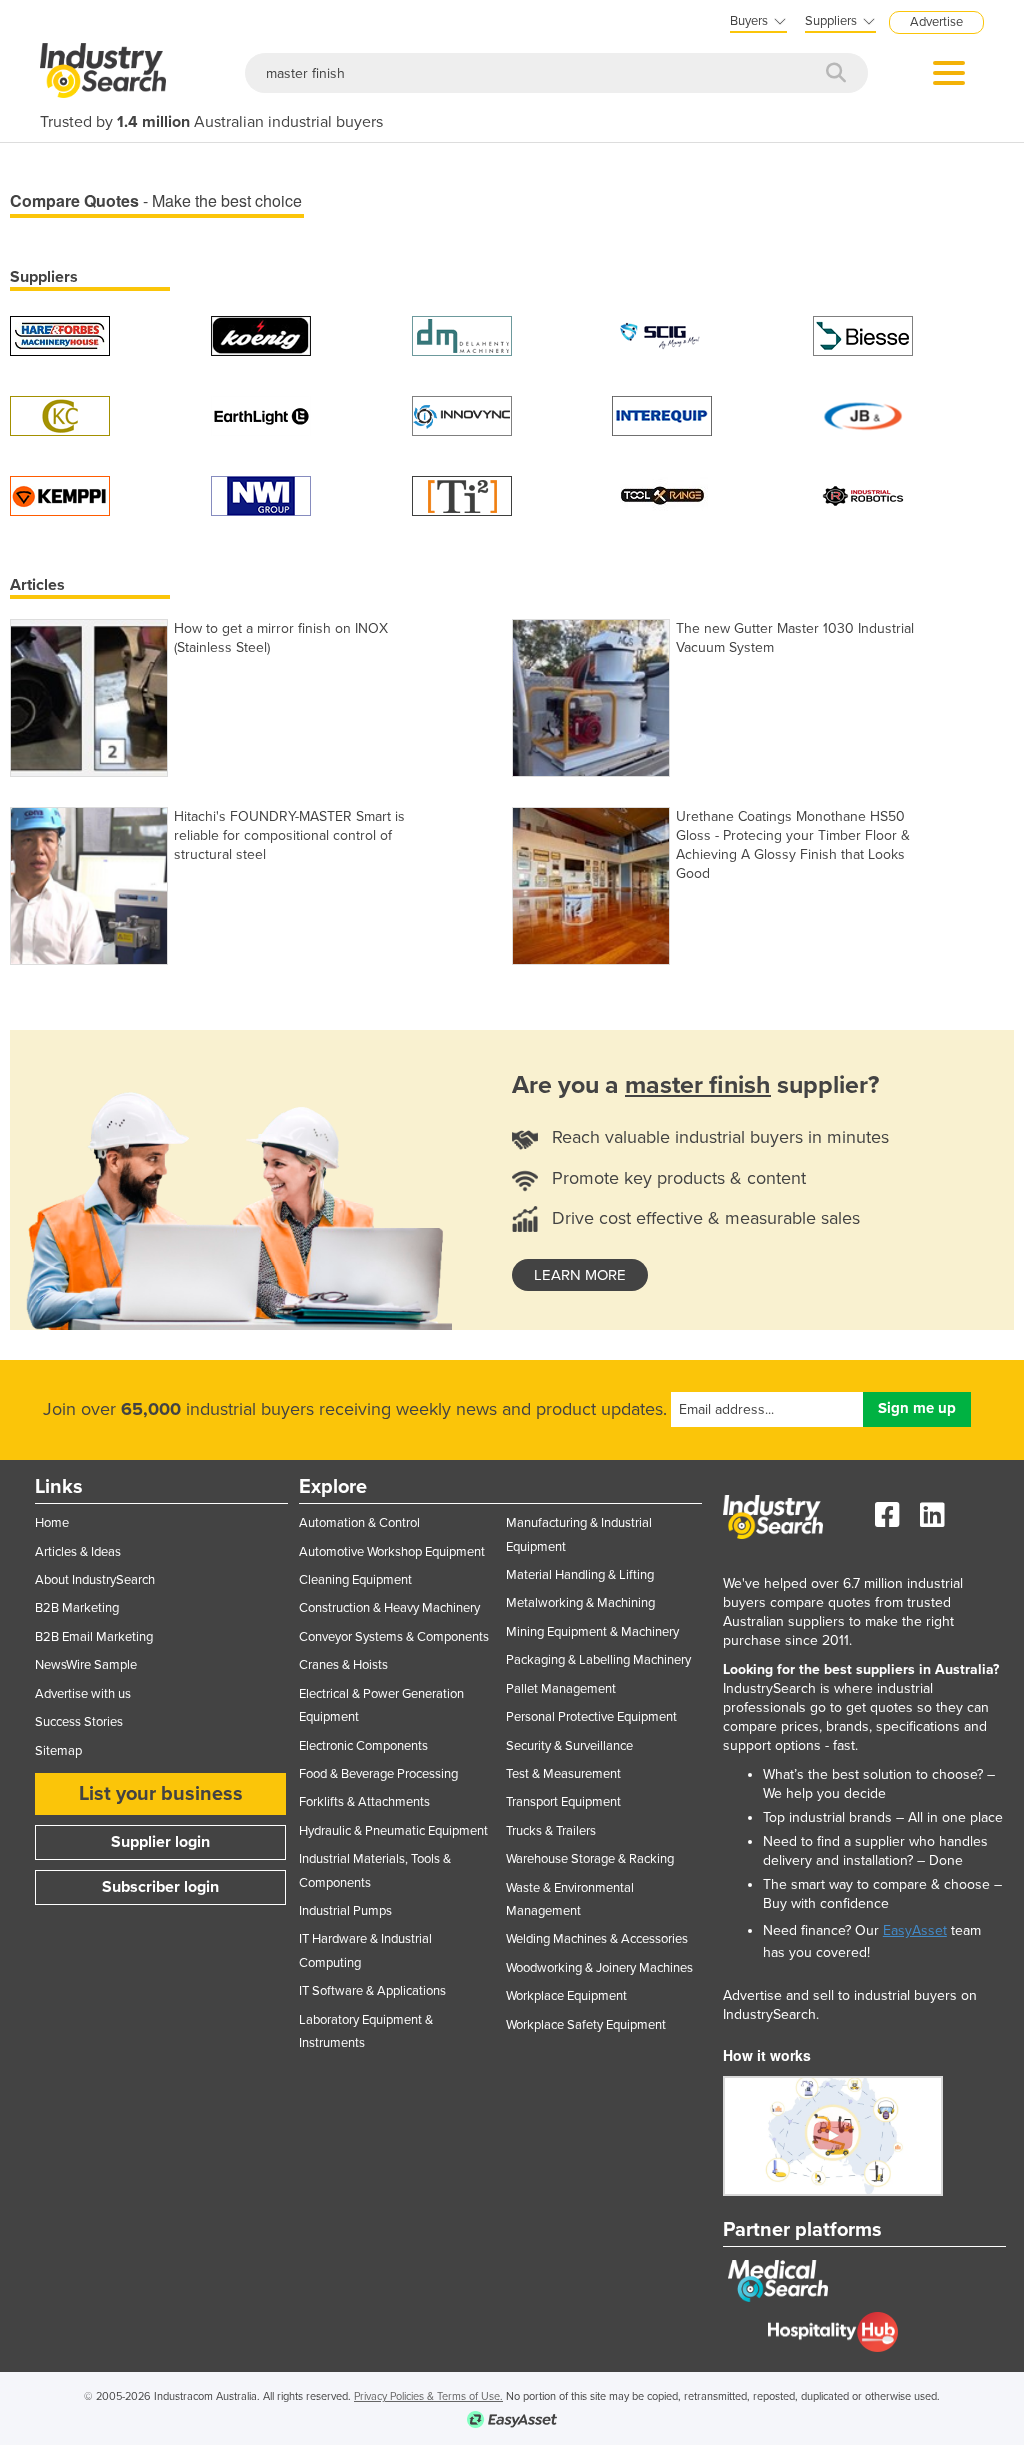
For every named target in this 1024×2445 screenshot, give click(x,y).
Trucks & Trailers (551, 1831)
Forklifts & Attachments (364, 1802)
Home (52, 1523)
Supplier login (160, 1842)
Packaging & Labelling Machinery (598, 1660)
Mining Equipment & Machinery (592, 1632)
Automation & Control (359, 1523)
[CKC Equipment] (60, 414)
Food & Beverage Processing (378, 1774)
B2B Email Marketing (94, 1637)
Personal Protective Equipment (591, 1717)
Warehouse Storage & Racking (590, 1859)
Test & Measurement (563, 1774)
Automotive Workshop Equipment (392, 1552)
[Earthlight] (261, 414)
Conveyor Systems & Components (394, 1637)
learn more (580, 1275)
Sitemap (58, 1751)
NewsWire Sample (86, 1665)
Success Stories (79, 1722)
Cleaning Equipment (355, 1580)
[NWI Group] (261, 494)
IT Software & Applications (372, 1991)
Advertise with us (83, 1694)
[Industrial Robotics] (863, 494)
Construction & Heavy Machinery (389, 1608)
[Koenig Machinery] (261, 334)
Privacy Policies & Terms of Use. (428, 2396)
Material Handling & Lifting (580, 1575)
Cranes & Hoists (343, 1665)
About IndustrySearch (95, 1580)
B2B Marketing (77, 1608)
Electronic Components (363, 1746)
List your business (161, 1794)
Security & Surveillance (569, 1746)
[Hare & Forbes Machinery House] (60, 334)
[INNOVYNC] (462, 414)
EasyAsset (915, 1930)
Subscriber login (160, 1887)
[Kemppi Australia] (60, 494)
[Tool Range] (662, 494)
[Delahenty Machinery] (462, 334)
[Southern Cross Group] (662, 334)
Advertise (936, 22)
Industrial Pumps (345, 1911)
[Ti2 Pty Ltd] (462, 494)
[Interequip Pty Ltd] (662, 414)
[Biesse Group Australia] (863, 334)
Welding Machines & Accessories (597, 1939)
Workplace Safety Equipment (586, 2025)
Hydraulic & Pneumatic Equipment (393, 1831)
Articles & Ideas (78, 1552)
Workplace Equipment (566, 1996)
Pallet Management (561, 1689)
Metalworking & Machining (580, 1603)
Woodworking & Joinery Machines (599, 1968)
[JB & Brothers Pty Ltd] (863, 414)
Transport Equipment (563, 1802)
